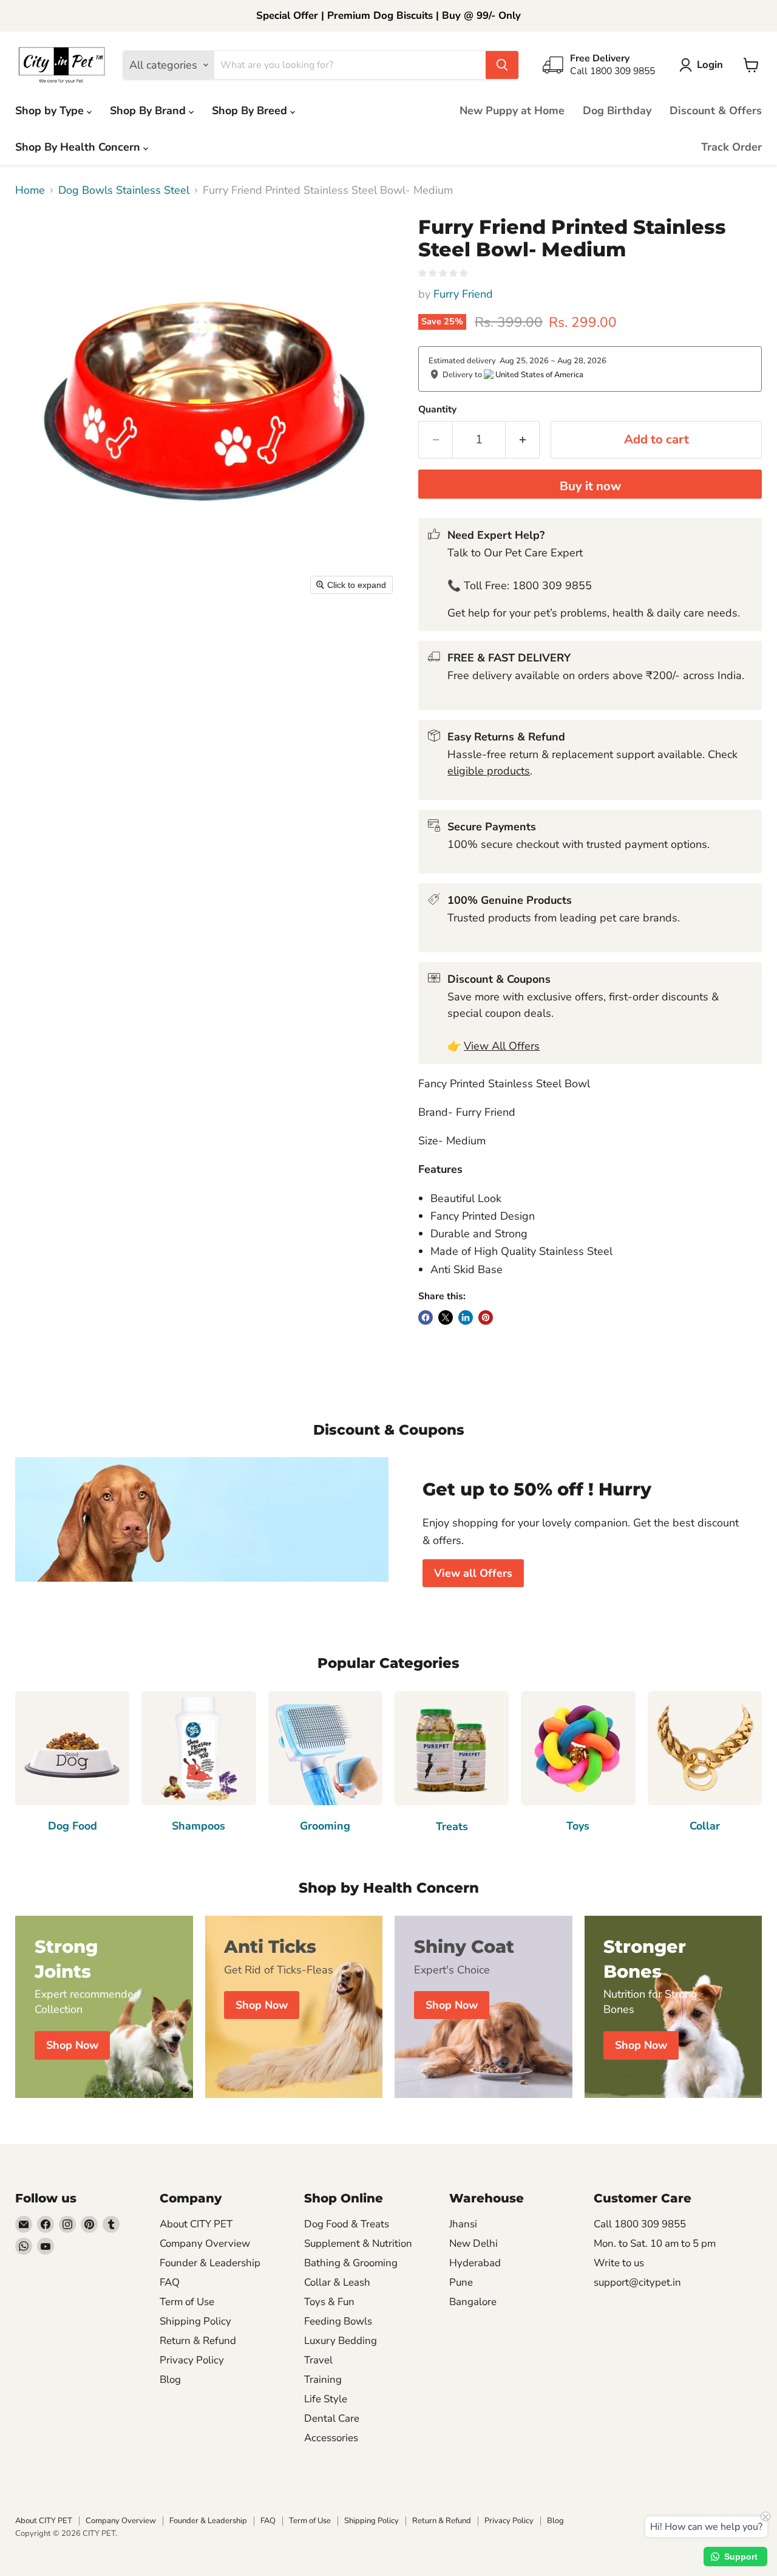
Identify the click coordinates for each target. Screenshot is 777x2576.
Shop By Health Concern (79, 147)
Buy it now (590, 486)
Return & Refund (198, 2341)
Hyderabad (475, 2263)
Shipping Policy (195, 2321)
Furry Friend (463, 294)
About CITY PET (196, 2224)
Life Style (326, 2399)
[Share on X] (446, 1317)
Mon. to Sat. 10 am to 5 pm (655, 2243)
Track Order (731, 147)
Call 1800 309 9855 (640, 2224)
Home (30, 190)
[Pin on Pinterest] (486, 1317)
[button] (704, 65)
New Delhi (473, 2243)
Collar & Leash (337, 2282)
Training (323, 2380)
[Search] (502, 65)
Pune (461, 2282)
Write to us (619, 2263)
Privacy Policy (192, 2360)
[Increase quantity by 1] (523, 439)
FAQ (170, 2282)
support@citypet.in (637, 2282)
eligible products (489, 771)
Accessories (331, 2438)
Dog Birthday (617, 111)
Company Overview (205, 2243)
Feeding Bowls (338, 2321)
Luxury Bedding (341, 2341)
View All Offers (502, 1046)
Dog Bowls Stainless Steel (124, 190)
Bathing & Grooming (351, 2263)
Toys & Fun (329, 2302)
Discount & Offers (716, 111)
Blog (170, 2380)
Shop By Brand (149, 111)
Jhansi (463, 2224)
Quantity (437, 409)
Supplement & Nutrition (358, 2243)
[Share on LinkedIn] (466, 1317)
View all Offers (473, 1573)
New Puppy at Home (512, 111)
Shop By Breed (251, 111)
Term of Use (187, 2302)
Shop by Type (51, 111)
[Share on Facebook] (426, 1317)
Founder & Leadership (210, 2263)
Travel (318, 2360)
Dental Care (332, 2418)
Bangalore (473, 2302)
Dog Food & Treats (347, 2224)
